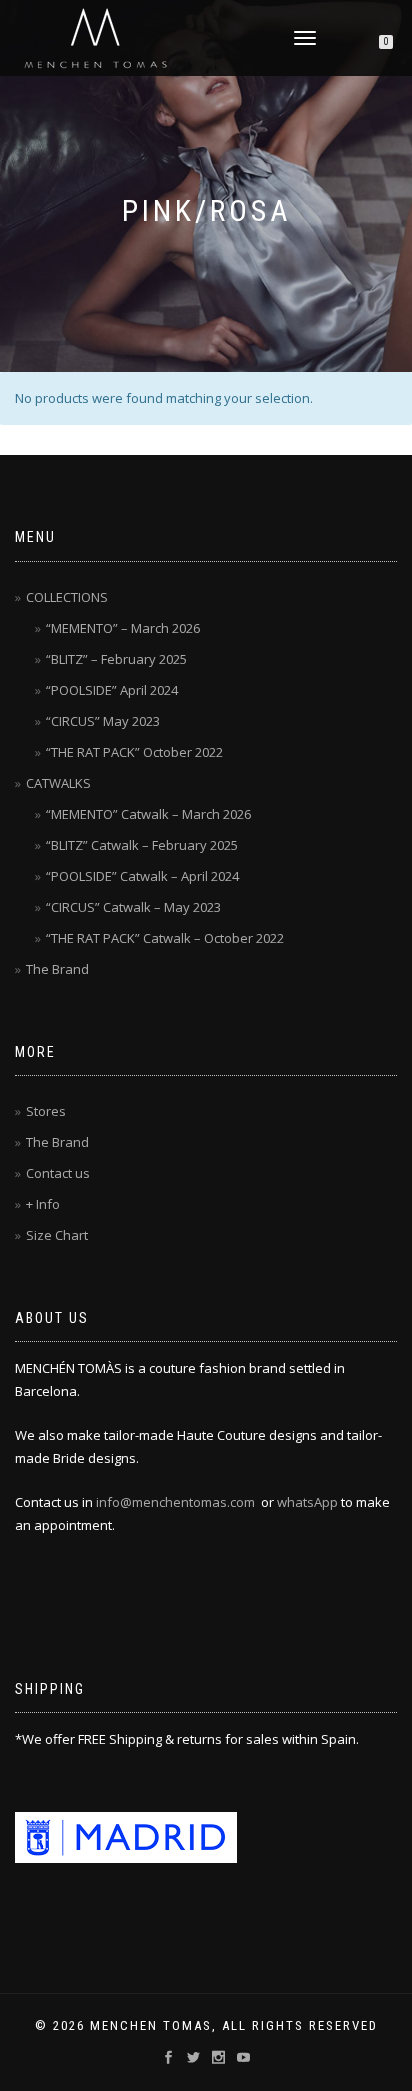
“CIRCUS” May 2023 (103, 721)
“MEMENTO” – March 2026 (123, 628)
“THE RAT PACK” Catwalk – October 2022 (165, 938)
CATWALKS (58, 783)
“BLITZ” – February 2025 (116, 659)
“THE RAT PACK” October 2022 (134, 752)
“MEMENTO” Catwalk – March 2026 (148, 814)
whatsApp (307, 1502)
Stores (46, 1111)
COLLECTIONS (67, 597)
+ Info (43, 1204)
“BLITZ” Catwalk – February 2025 (142, 845)
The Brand (57, 969)
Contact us (58, 1173)
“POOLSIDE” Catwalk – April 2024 (142, 876)
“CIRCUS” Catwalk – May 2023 (133, 907)
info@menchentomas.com (175, 1502)
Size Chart (57, 1235)
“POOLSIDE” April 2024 (112, 690)
